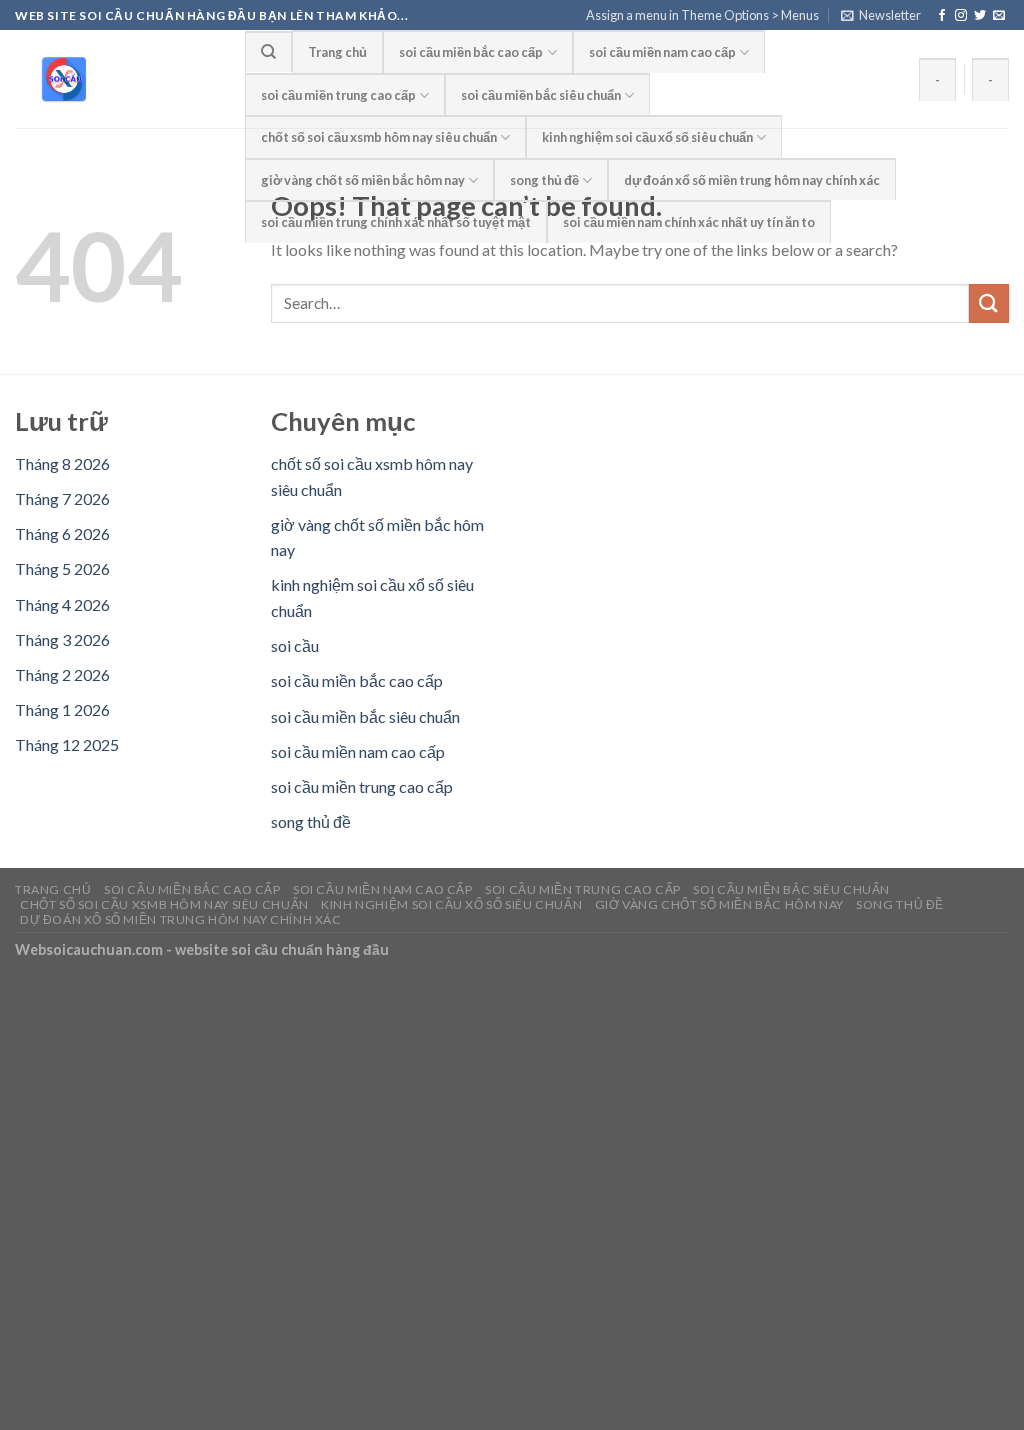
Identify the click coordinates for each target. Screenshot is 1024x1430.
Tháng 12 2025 (67, 744)
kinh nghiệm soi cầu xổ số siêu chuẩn (647, 137)
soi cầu (295, 645)
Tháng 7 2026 (62, 498)
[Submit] (989, 303)
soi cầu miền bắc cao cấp (471, 52)
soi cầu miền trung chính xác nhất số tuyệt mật (396, 222)
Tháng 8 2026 (62, 463)
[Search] (268, 51)
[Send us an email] (999, 16)
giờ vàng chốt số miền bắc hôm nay (363, 180)
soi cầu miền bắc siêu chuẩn (541, 95)
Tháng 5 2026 (62, 568)
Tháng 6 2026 (62, 533)
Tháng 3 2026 (62, 639)
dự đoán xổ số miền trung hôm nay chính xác (752, 180)
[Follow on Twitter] (980, 16)
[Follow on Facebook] (942, 16)
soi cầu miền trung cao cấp (338, 95)
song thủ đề (544, 180)
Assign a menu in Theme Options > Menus (702, 15)
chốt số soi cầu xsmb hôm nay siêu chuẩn (379, 137)
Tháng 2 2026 (62, 674)
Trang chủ (337, 52)
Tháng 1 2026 (62, 709)
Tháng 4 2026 (62, 604)
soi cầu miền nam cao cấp (662, 52)
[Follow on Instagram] (961, 16)
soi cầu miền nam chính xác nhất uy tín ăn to (689, 222)
